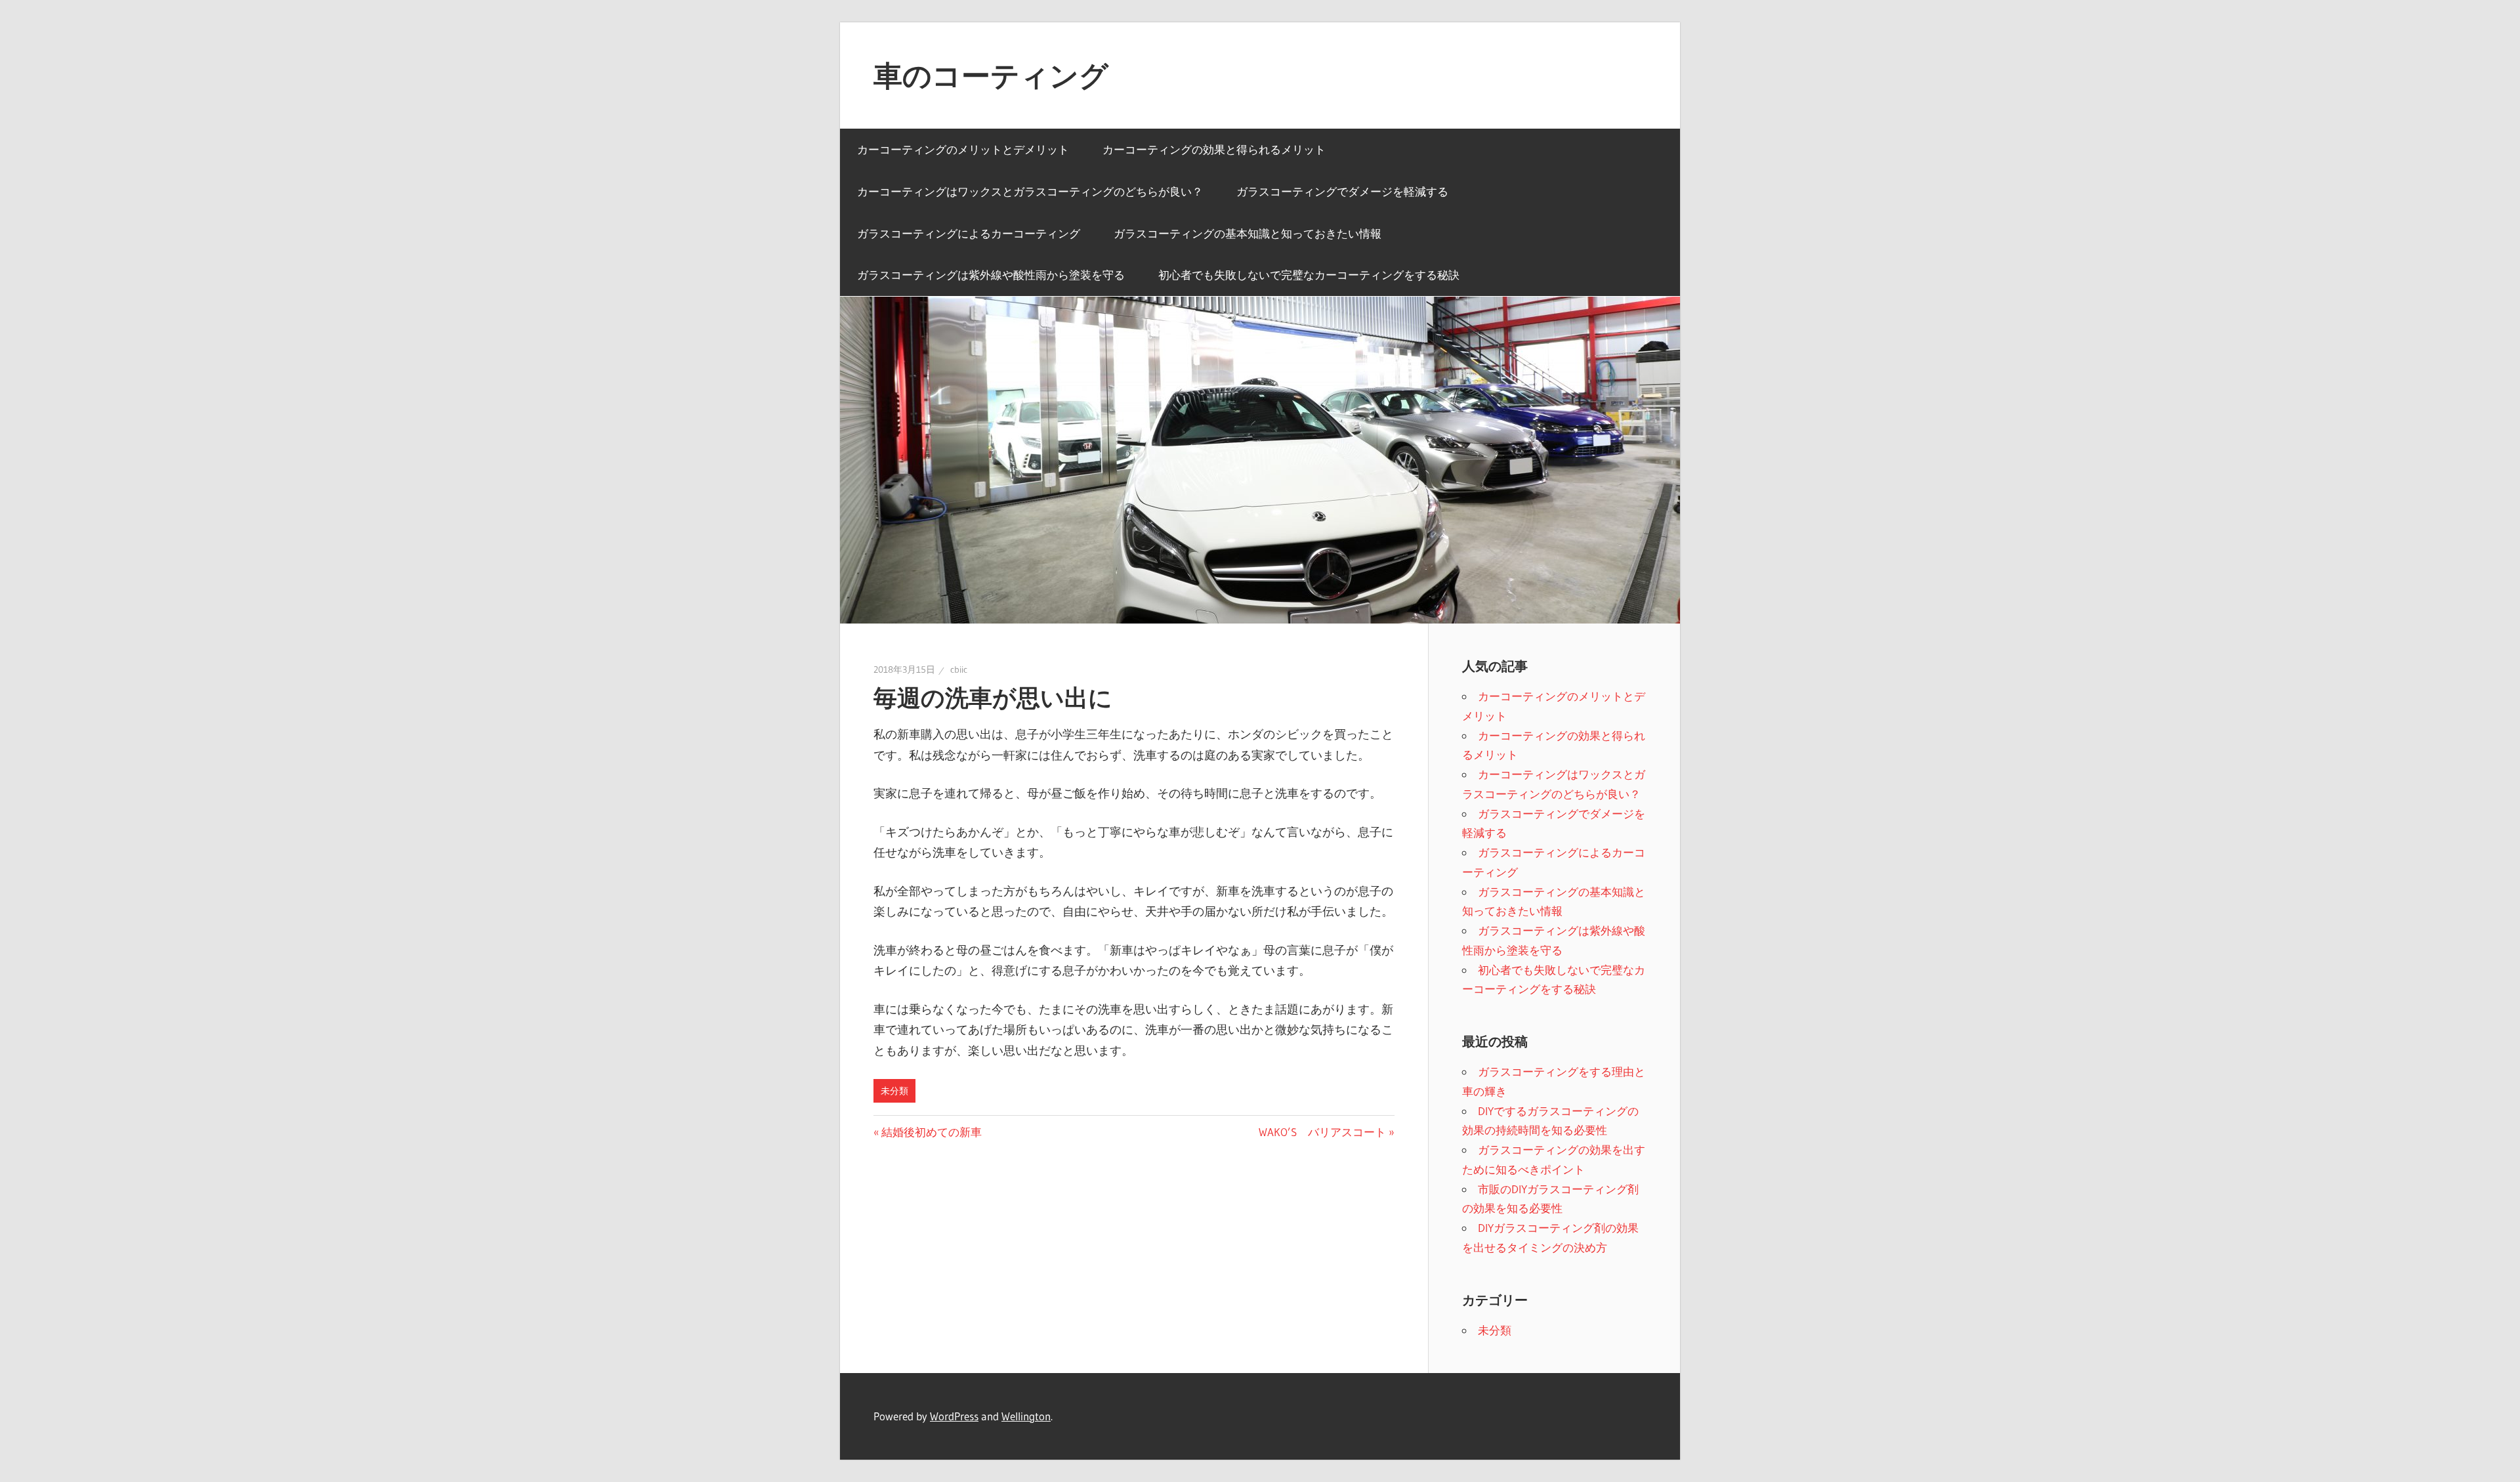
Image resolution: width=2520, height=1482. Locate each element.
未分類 (894, 1091)
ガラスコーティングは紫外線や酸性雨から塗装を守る (991, 275)
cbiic (959, 669)
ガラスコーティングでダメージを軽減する (1342, 191)
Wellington (1026, 1416)
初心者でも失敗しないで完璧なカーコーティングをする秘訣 (1309, 275)
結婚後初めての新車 (931, 1132)
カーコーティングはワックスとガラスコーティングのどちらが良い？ (1030, 191)
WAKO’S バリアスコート (1322, 1132)
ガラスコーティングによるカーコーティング (969, 233)
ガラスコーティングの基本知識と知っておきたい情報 (1248, 233)
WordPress (954, 1416)
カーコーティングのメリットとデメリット (963, 149)
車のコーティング (991, 75)
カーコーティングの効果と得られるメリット (1214, 149)
